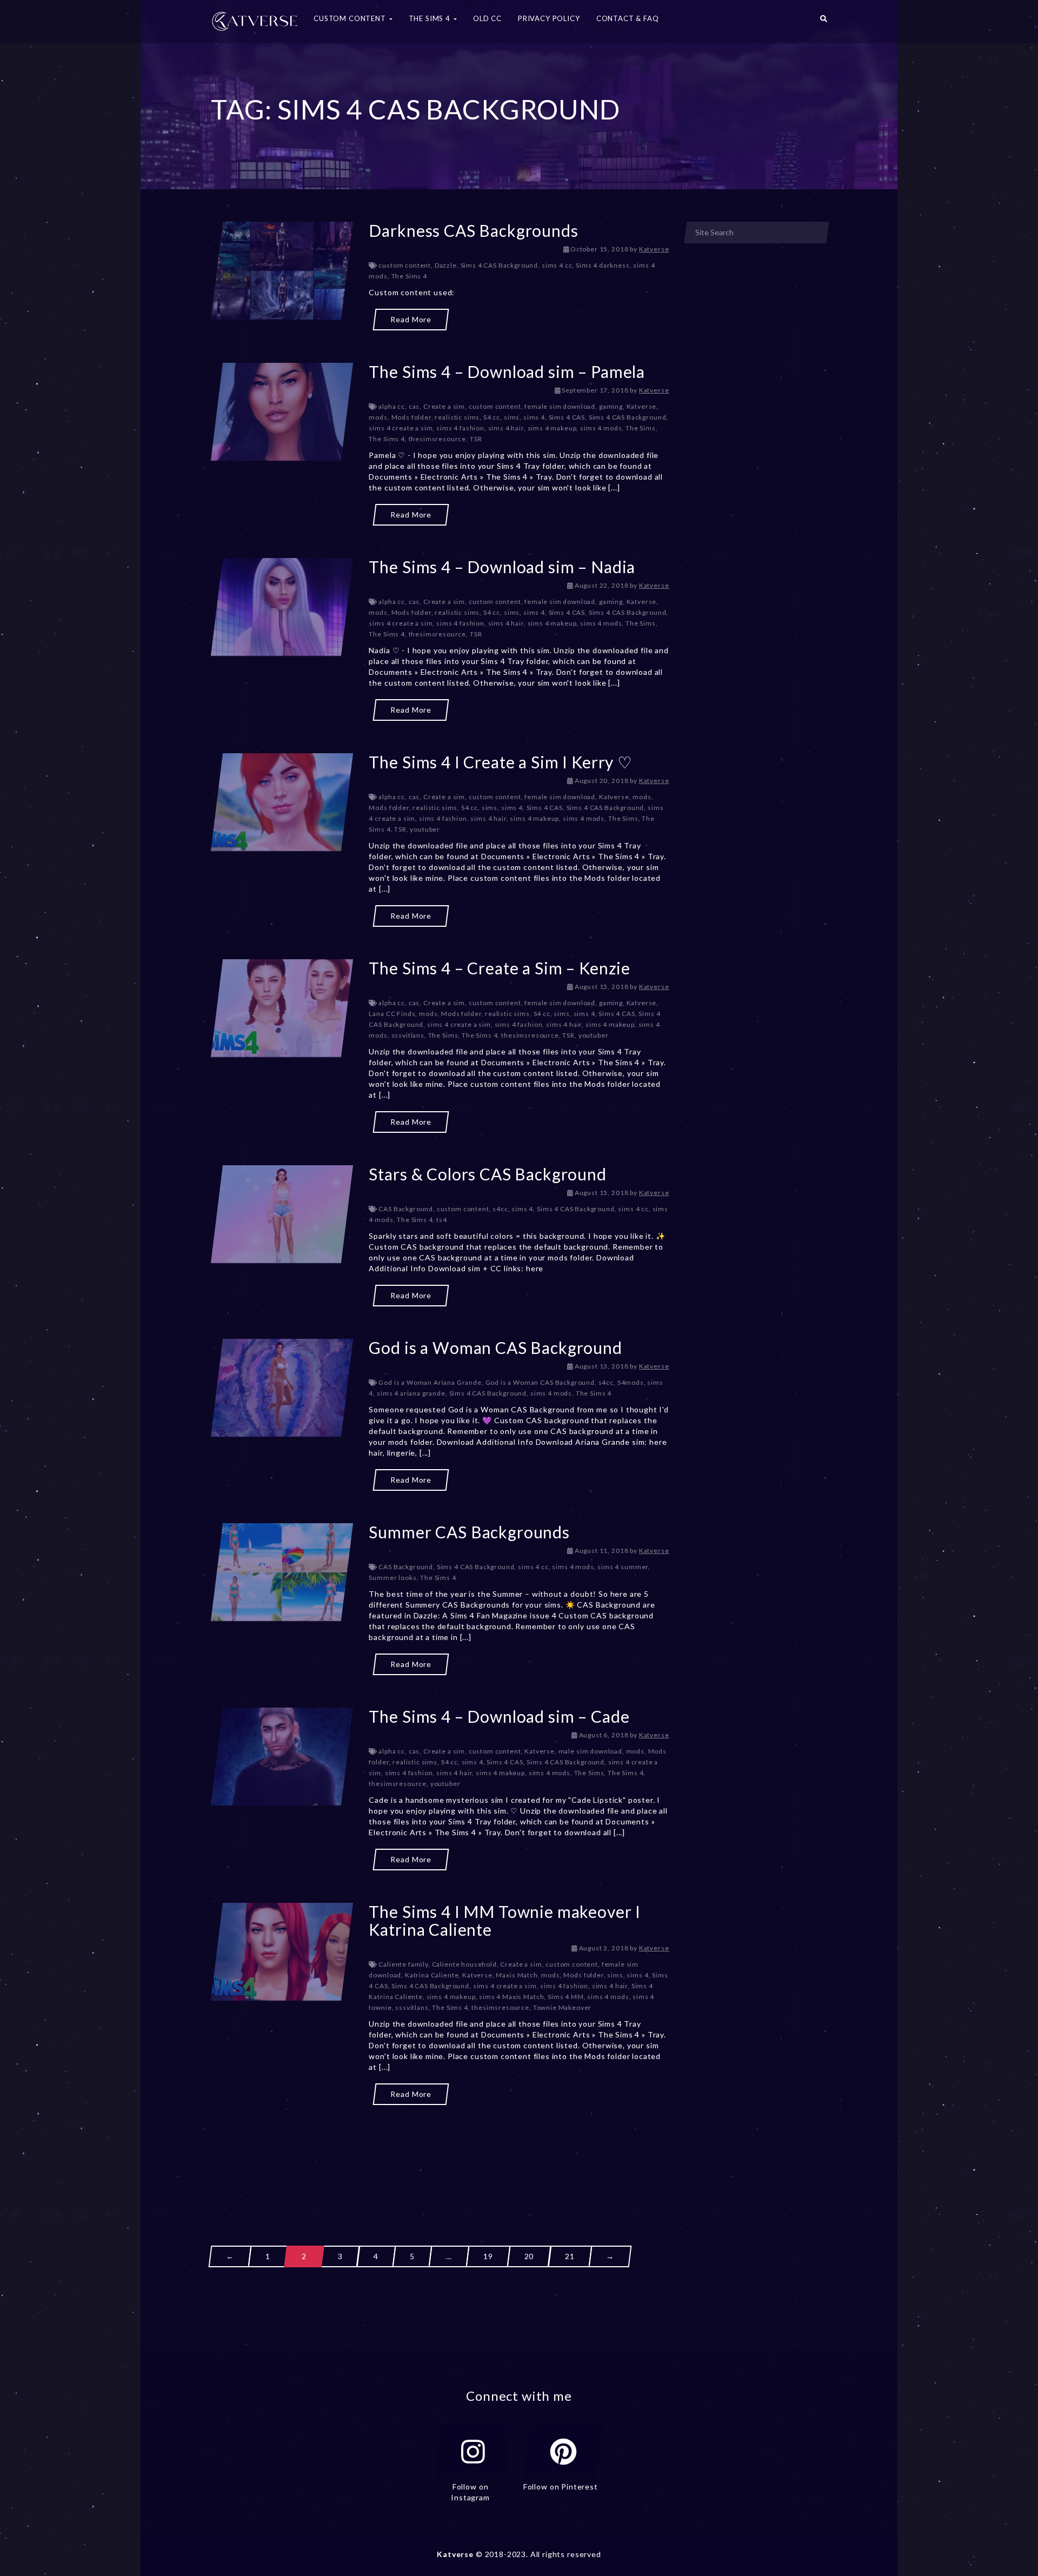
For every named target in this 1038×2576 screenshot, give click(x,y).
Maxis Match (517, 1975)
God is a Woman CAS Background (495, 1347)
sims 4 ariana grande (411, 1393)
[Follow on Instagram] (473, 2452)
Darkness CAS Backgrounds (473, 230)
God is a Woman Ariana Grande (430, 1382)
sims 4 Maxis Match (511, 1997)
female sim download (560, 406)
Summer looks (392, 1578)
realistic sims (457, 417)
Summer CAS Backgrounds (469, 1532)
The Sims (641, 428)
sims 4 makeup (552, 428)
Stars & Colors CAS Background (487, 1174)
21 (570, 2256)
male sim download (590, 1751)
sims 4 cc (557, 265)
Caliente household (464, 1964)
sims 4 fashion (460, 428)
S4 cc (492, 417)
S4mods (631, 1382)
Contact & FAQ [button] (628, 18)
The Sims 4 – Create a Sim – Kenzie (500, 968)
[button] (824, 22)
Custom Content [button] (351, 18)
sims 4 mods (601, 428)
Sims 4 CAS (567, 417)
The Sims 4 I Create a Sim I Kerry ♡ (500, 762)
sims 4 (534, 417)
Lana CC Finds (392, 1014)
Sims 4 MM (566, 1997)
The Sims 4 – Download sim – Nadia (502, 567)
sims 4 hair (506, 428)
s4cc (500, 1209)
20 (529, 2256)
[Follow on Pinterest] (563, 2452)
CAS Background (406, 1209)
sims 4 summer (623, 1567)
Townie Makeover (563, 2007)
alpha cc (392, 406)
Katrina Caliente (432, 1975)
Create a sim (444, 406)
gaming (611, 406)
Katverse (654, 249)
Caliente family (403, 1964)
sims (512, 417)
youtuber (425, 829)
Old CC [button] (487, 18)
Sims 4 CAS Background (500, 265)
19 (488, 2256)
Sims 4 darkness (603, 265)
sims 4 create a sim (401, 428)
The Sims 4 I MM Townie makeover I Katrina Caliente (505, 1920)
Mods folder (411, 417)
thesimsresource (438, 439)
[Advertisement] (440, 2156)
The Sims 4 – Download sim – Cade (499, 1716)
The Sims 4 (409, 276)
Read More (411, 319)
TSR (476, 439)
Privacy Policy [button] (549, 18)
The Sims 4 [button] (431, 18)
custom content (405, 265)
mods (378, 417)
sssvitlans (408, 1035)
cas (414, 406)
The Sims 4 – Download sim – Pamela (507, 371)
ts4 (442, 1220)
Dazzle (446, 265)
